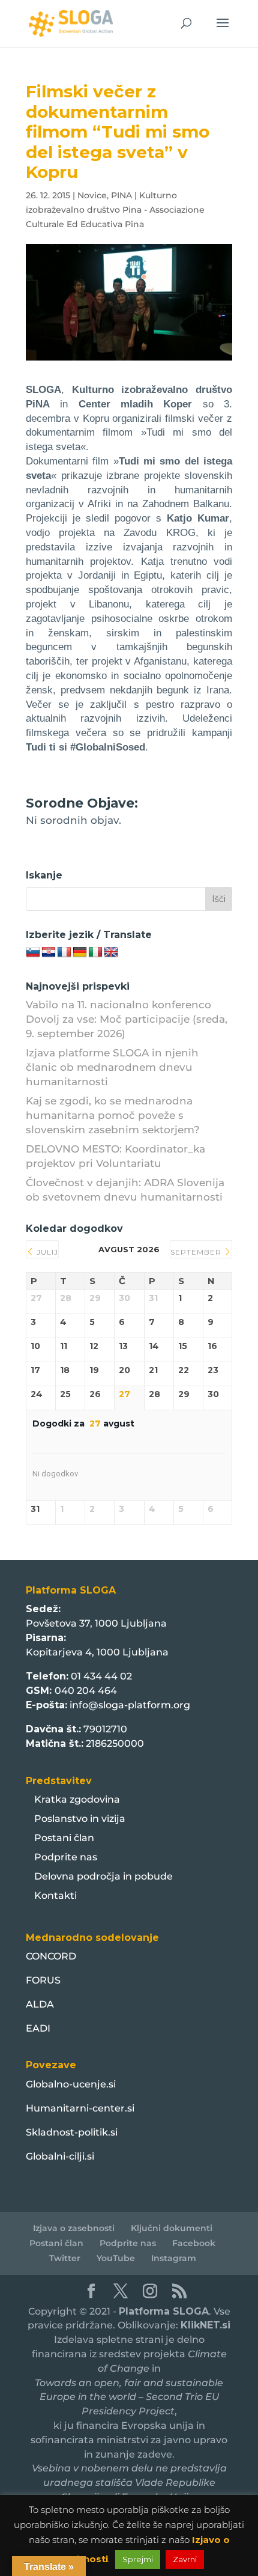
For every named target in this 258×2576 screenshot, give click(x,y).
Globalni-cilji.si (60, 2156)
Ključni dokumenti (172, 2228)
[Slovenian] (33, 952)
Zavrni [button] (185, 2559)
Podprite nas (66, 1857)
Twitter (65, 2258)
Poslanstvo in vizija (80, 1819)
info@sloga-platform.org (130, 1705)
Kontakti (55, 1895)
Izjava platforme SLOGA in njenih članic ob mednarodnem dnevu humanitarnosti (112, 1067)
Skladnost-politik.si (72, 2132)
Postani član (64, 1838)
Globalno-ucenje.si (71, 2084)
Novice (92, 195)
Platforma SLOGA (164, 2311)
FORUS (43, 1980)
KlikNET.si (205, 2325)
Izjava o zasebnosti (74, 2228)
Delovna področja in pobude (103, 1876)
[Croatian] (49, 952)
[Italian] (95, 952)
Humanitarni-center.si (80, 2108)
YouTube (116, 2258)
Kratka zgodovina (77, 1799)
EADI (38, 2028)
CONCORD (51, 1956)
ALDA (40, 2004)
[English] (111, 952)
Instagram (174, 2258)
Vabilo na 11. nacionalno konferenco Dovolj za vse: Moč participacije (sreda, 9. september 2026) (127, 1019)
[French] (64, 952)
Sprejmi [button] (138, 2559)
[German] (80, 952)
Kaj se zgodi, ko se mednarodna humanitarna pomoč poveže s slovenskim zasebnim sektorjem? (113, 1115)
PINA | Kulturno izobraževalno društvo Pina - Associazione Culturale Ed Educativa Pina (115, 210)
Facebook (194, 2243)
